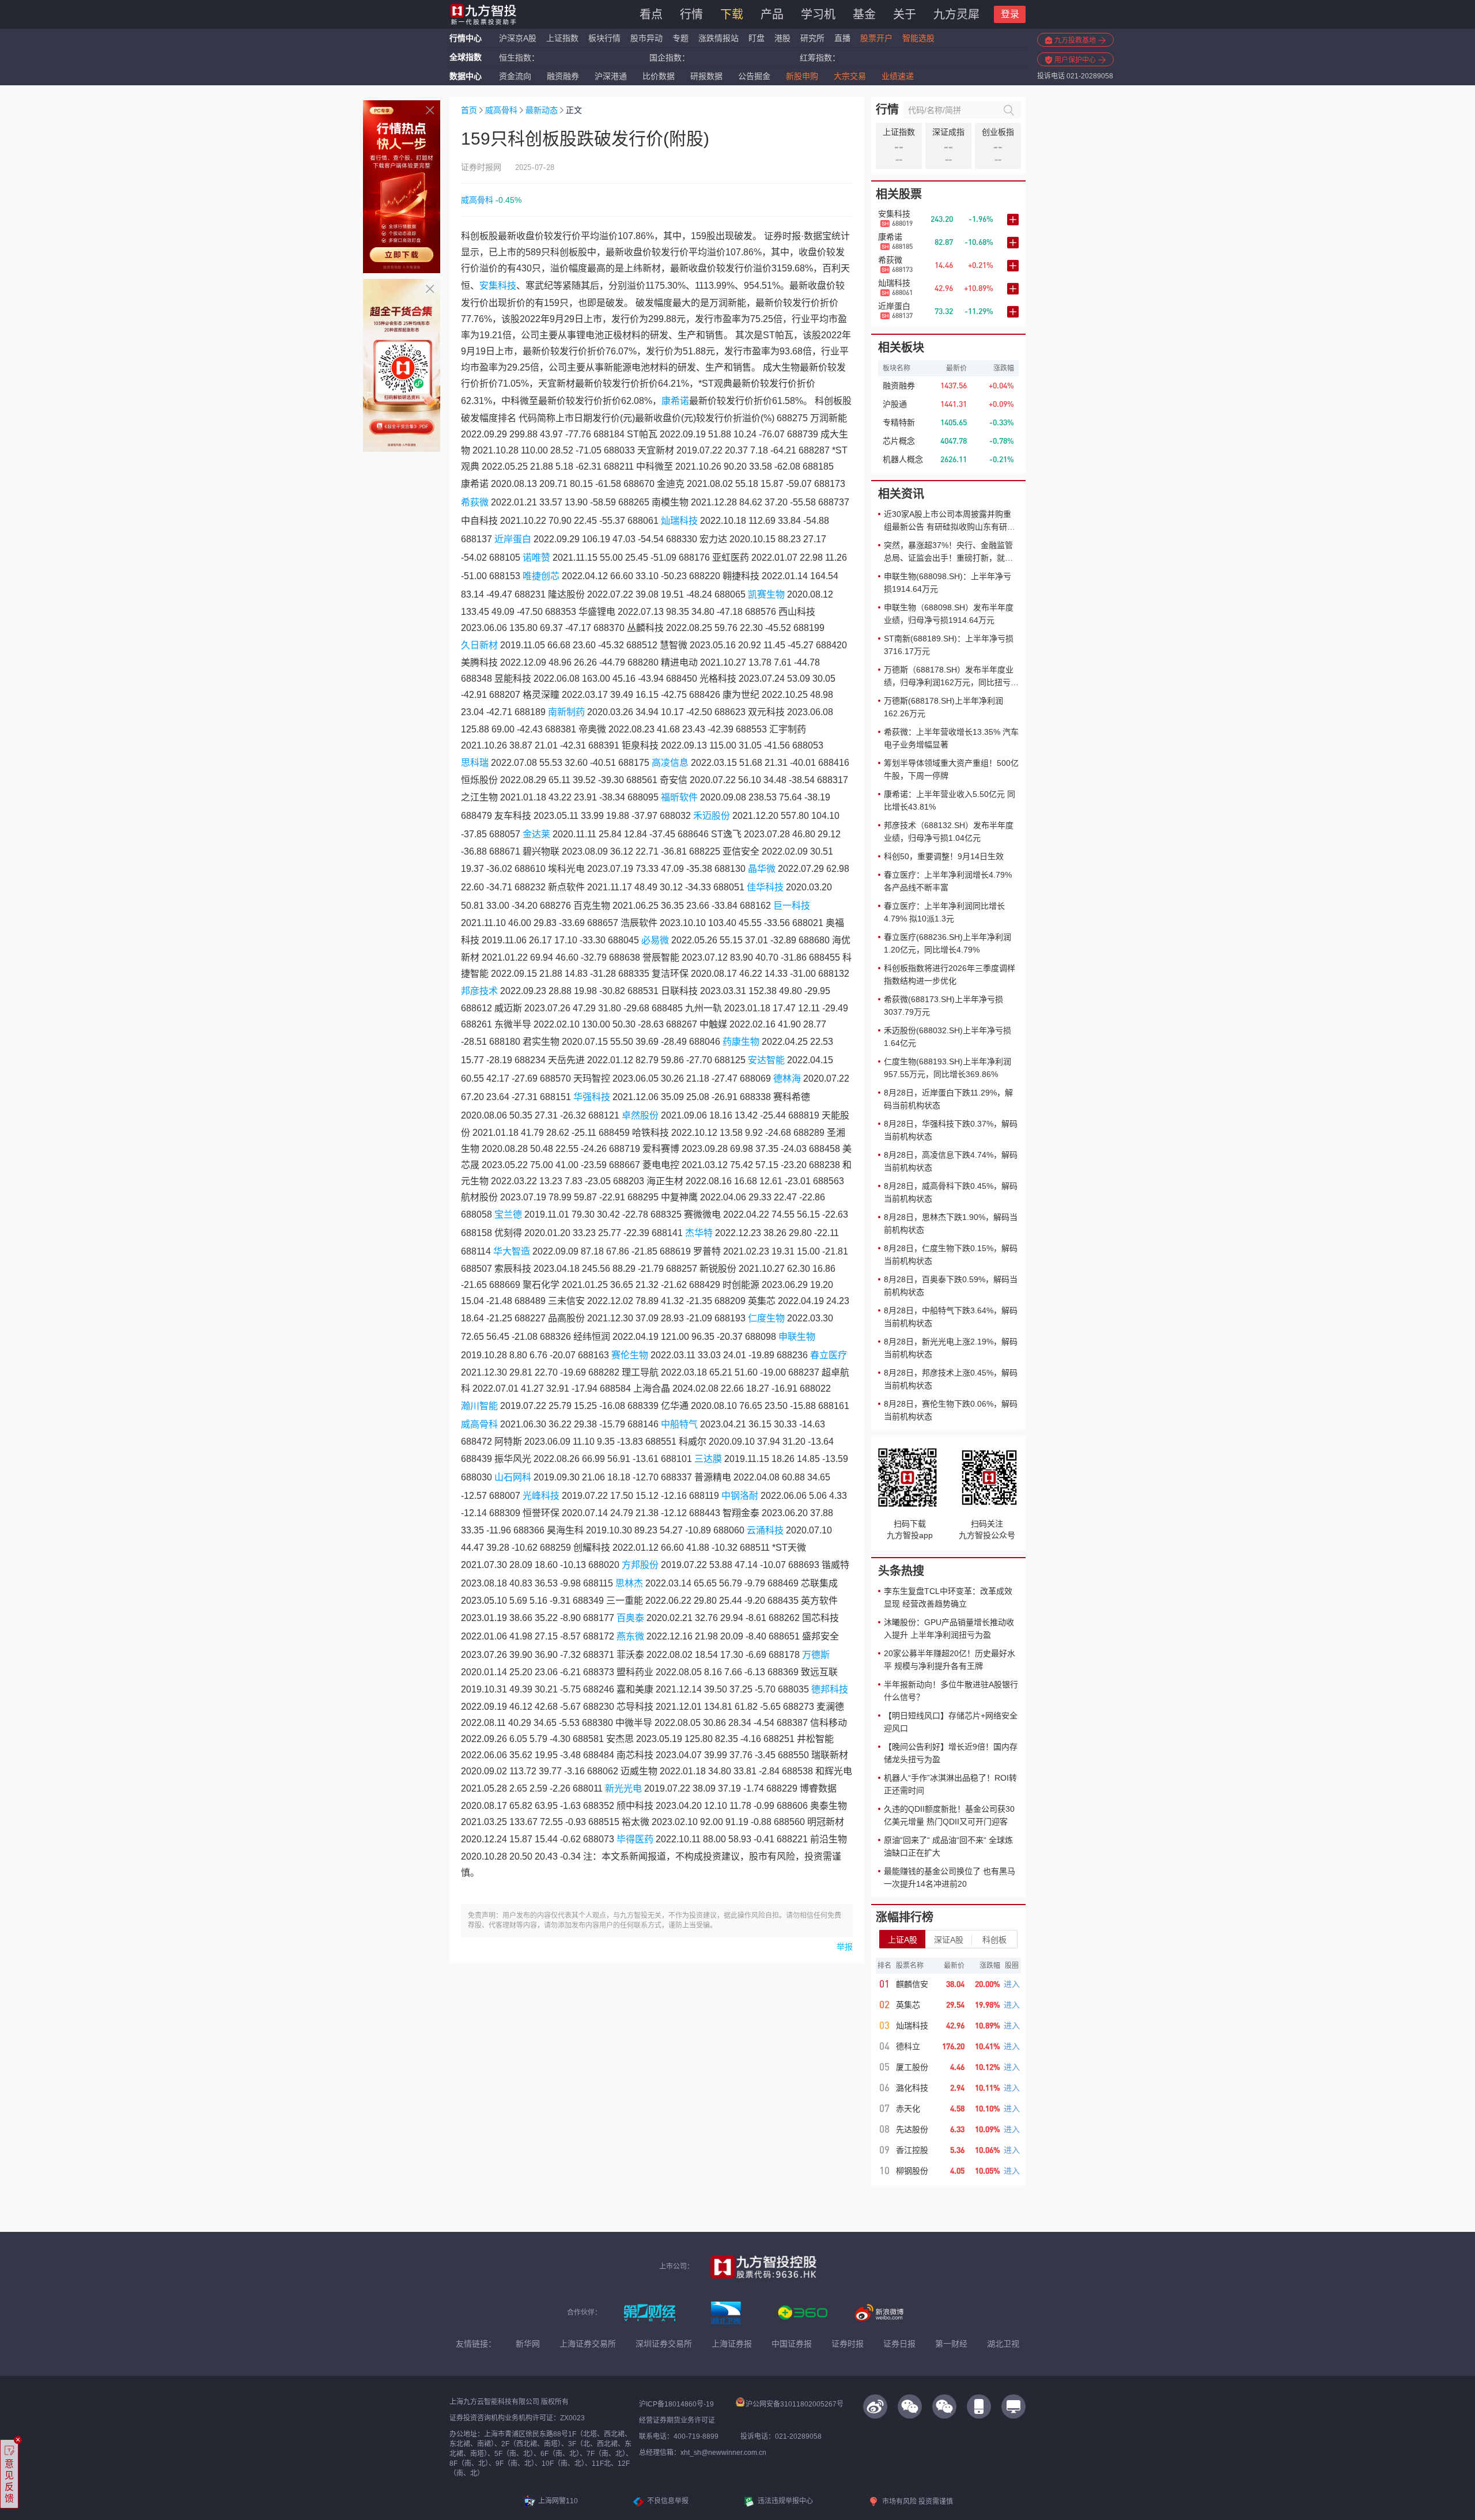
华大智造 (512, 1251)
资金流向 (515, 76)
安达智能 (766, 1060)
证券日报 (899, 2344)
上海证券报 (732, 2344)
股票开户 (876, 38)
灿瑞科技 (679, 521)
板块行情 (604, 38)
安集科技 (498, 286)
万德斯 (816, 1655)
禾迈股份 (712, 816)
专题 (682, 38)
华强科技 (592, 1097)
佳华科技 (765, 887)
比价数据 (659, 76)
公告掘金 (754, 76)
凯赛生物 (766, 594)
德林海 (787, 1078)
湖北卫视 (1003, 2344)
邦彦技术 (479, 991)
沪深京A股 (518, 38)
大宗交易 (850, 76)
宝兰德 (508, 1214)
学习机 (818, 14)
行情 (691, 14)
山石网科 (513, 1477)
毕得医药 (635, 1839)
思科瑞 (475, 763)
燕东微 (630, 1636)
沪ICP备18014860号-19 (676, 2404)
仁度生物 (766, 1318)
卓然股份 (640, 1115)
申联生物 (797, 1337)
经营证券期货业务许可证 (677, 2420)
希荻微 (475, 502)
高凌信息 (670, 763)
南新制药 (566, 712)
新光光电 (623, 1788)
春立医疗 (829, 1355)
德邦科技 (830, 1689)
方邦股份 (640, 1565)
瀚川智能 (479, 1406)
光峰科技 (541, 1496)
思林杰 (629, 1583)
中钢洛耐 (740, 1496)
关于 (905, 14)
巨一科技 (792, 906)
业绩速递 (898, 76)
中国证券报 (792, 2344)
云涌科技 (765, 1530)
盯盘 (757, 38)
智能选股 (918, 38)
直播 (842, 38)
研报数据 (706, 76)
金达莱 (536, 834)
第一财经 (951, 2344)
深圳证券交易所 (664, 2344)
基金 (864, 14)
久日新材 (479, 645)
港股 (782, 38)
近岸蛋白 (513, 539)
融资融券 (563, 76)
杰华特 (699, 1233)
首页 (469, 110)
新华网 (528, 2344)
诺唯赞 (536, 558)
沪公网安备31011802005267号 (795, 2404)
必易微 (655, 940)
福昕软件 (679, 797)
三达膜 (708, 1459)
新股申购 (802, 76)
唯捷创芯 (541, 576)
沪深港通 (611, 76)
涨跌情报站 (718, 38)
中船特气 (679, 1424)
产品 (772, 14)
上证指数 (562, 38)
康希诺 (675, 401)
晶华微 (762, 869)
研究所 (812, 38)
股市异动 (646, 38)
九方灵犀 (956, 14)
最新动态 (542, 110)
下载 (732, 14)
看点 (651, 14)
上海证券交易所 (588, 2344)
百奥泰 (630, 1618)
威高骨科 (501, 110)
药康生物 (741, 1042)
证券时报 (848, 2344)
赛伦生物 (630, 1355)
